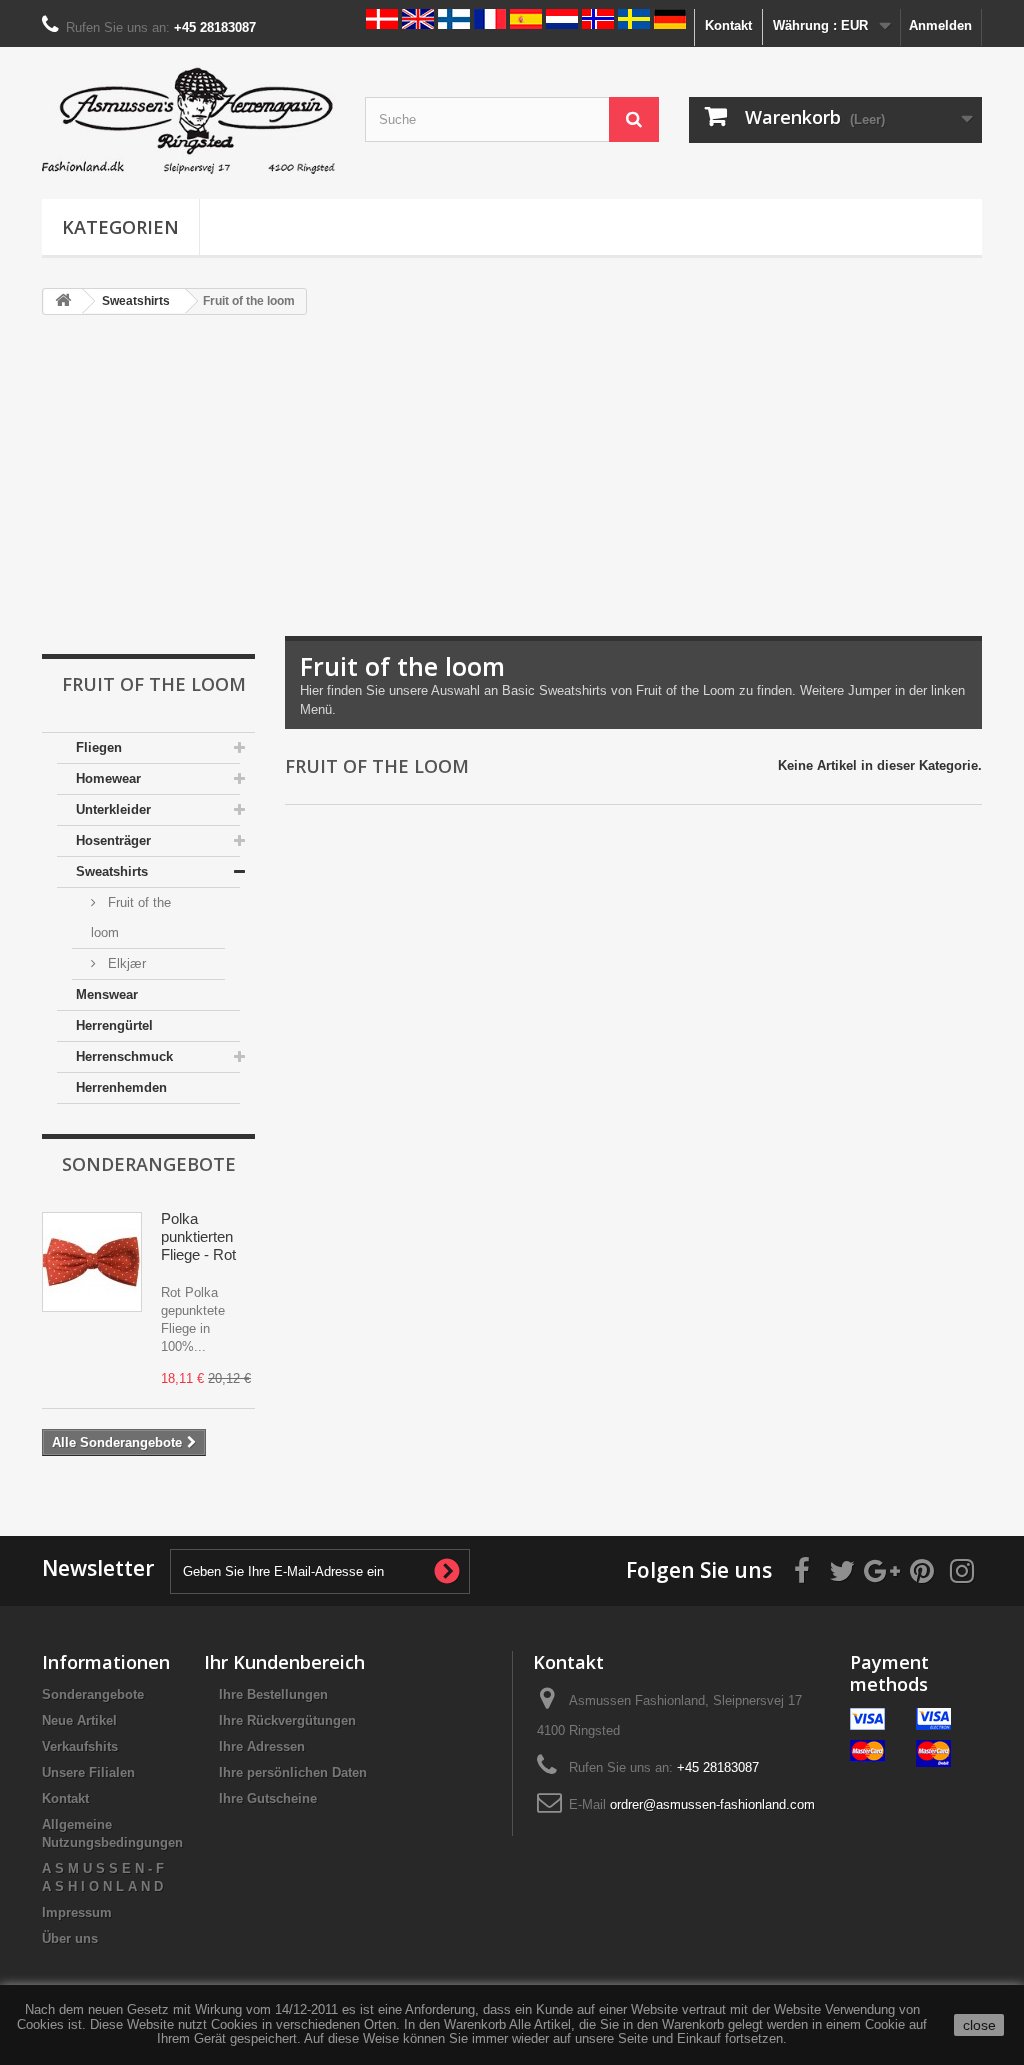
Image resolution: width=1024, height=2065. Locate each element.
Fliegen (99, 747)
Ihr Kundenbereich (284, 1662)
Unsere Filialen (88, 1772)
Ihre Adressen (262, 1746)
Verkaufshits (80, 1746)
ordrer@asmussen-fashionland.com (712, 1804)
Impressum (77, 1912)
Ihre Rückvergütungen (287, 1720)
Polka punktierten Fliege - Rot (198, 1236)
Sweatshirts (112, 871)
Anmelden (940, 25)
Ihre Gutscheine (268, 1798)
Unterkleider (113, 809)
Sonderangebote (149, 1164)
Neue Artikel (79, 1720)
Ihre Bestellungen (273, 1694)
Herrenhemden (121, 1087)
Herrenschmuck (124, 1056)
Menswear (107, 994)
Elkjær (125, 963)
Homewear (108, 778)
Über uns (70, 1938)
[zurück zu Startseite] (63, 301)
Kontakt (728, 25)
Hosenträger (113, 840)
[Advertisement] (512, 486)
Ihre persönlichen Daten (293, 1772)
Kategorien (120, 227)
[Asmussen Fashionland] (188, 118)
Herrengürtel (114, 1025)
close (979, 2025)
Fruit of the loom (131, 917)
